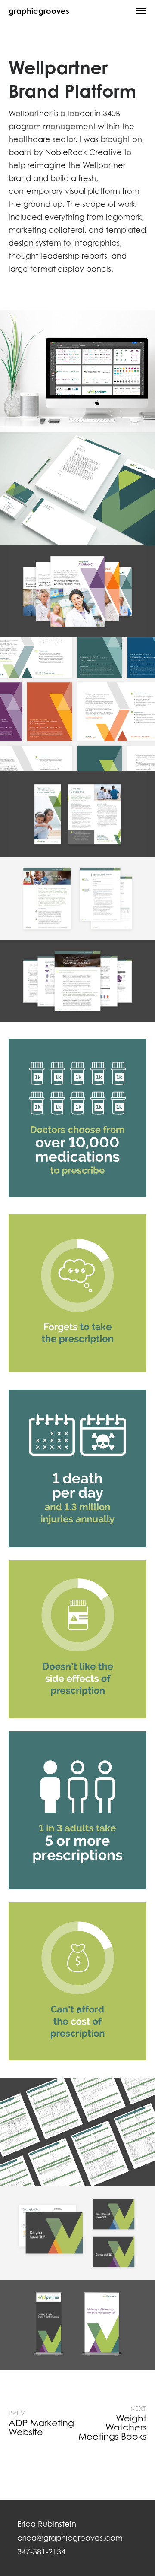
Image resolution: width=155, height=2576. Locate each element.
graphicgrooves (39, 11)
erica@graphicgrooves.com (70, 2538)
